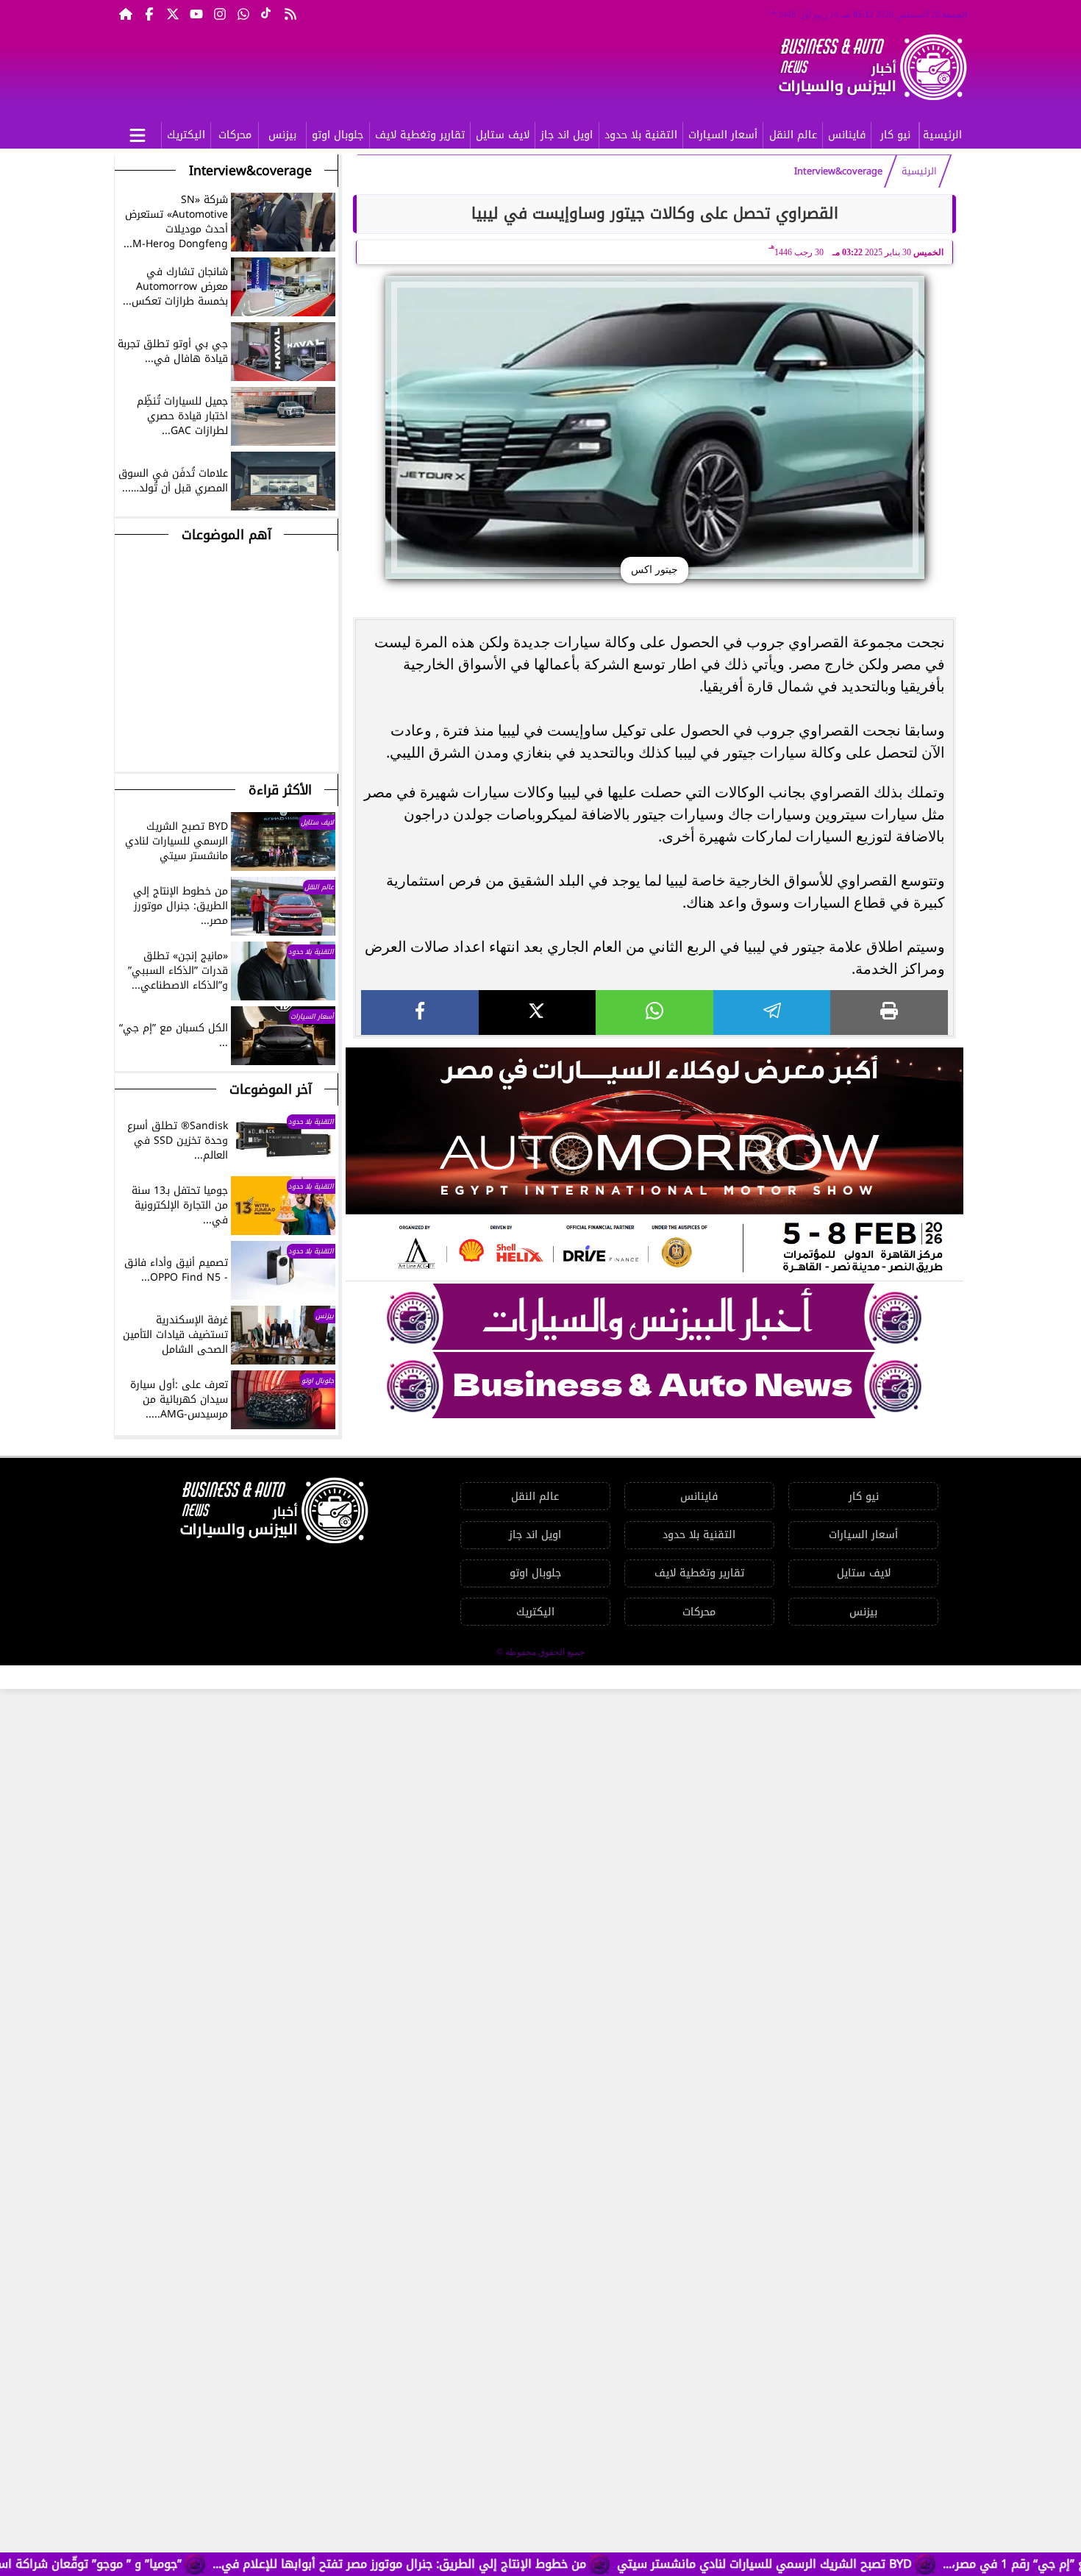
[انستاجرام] (220, 13)
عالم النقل (793, 135)
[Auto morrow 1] (654, 1164)
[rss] (290, 13)
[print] (889, 1013)
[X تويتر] (173, 13)
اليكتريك (186, 135)
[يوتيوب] (196, 13)
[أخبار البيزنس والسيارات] (654, 1317)
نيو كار (895, 135)
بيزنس (282, 135)
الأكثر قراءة (280, 790)
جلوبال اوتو (338, 135)
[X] (538, 1013)
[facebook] (420, 1013)
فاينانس (847, 135)
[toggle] (138, 133)
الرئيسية (942, 135)
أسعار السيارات (723, 135)
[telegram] (772, 1013)
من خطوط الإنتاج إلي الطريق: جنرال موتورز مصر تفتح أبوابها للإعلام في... (471, 2564)
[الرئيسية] (126, 13)
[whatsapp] (654, 1013)
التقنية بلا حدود (641, 135)
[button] (126, 741)
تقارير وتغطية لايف (420, 135)
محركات (235, 135)
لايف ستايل (503, 135)
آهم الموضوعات (226, 535)
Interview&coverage (838, 171)
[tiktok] (267, 13)
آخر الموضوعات (271, 1089)
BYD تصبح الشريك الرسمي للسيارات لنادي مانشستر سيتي (836, 2564)
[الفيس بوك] (149, 13)
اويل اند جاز (567, 135)
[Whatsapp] (243, 13)
